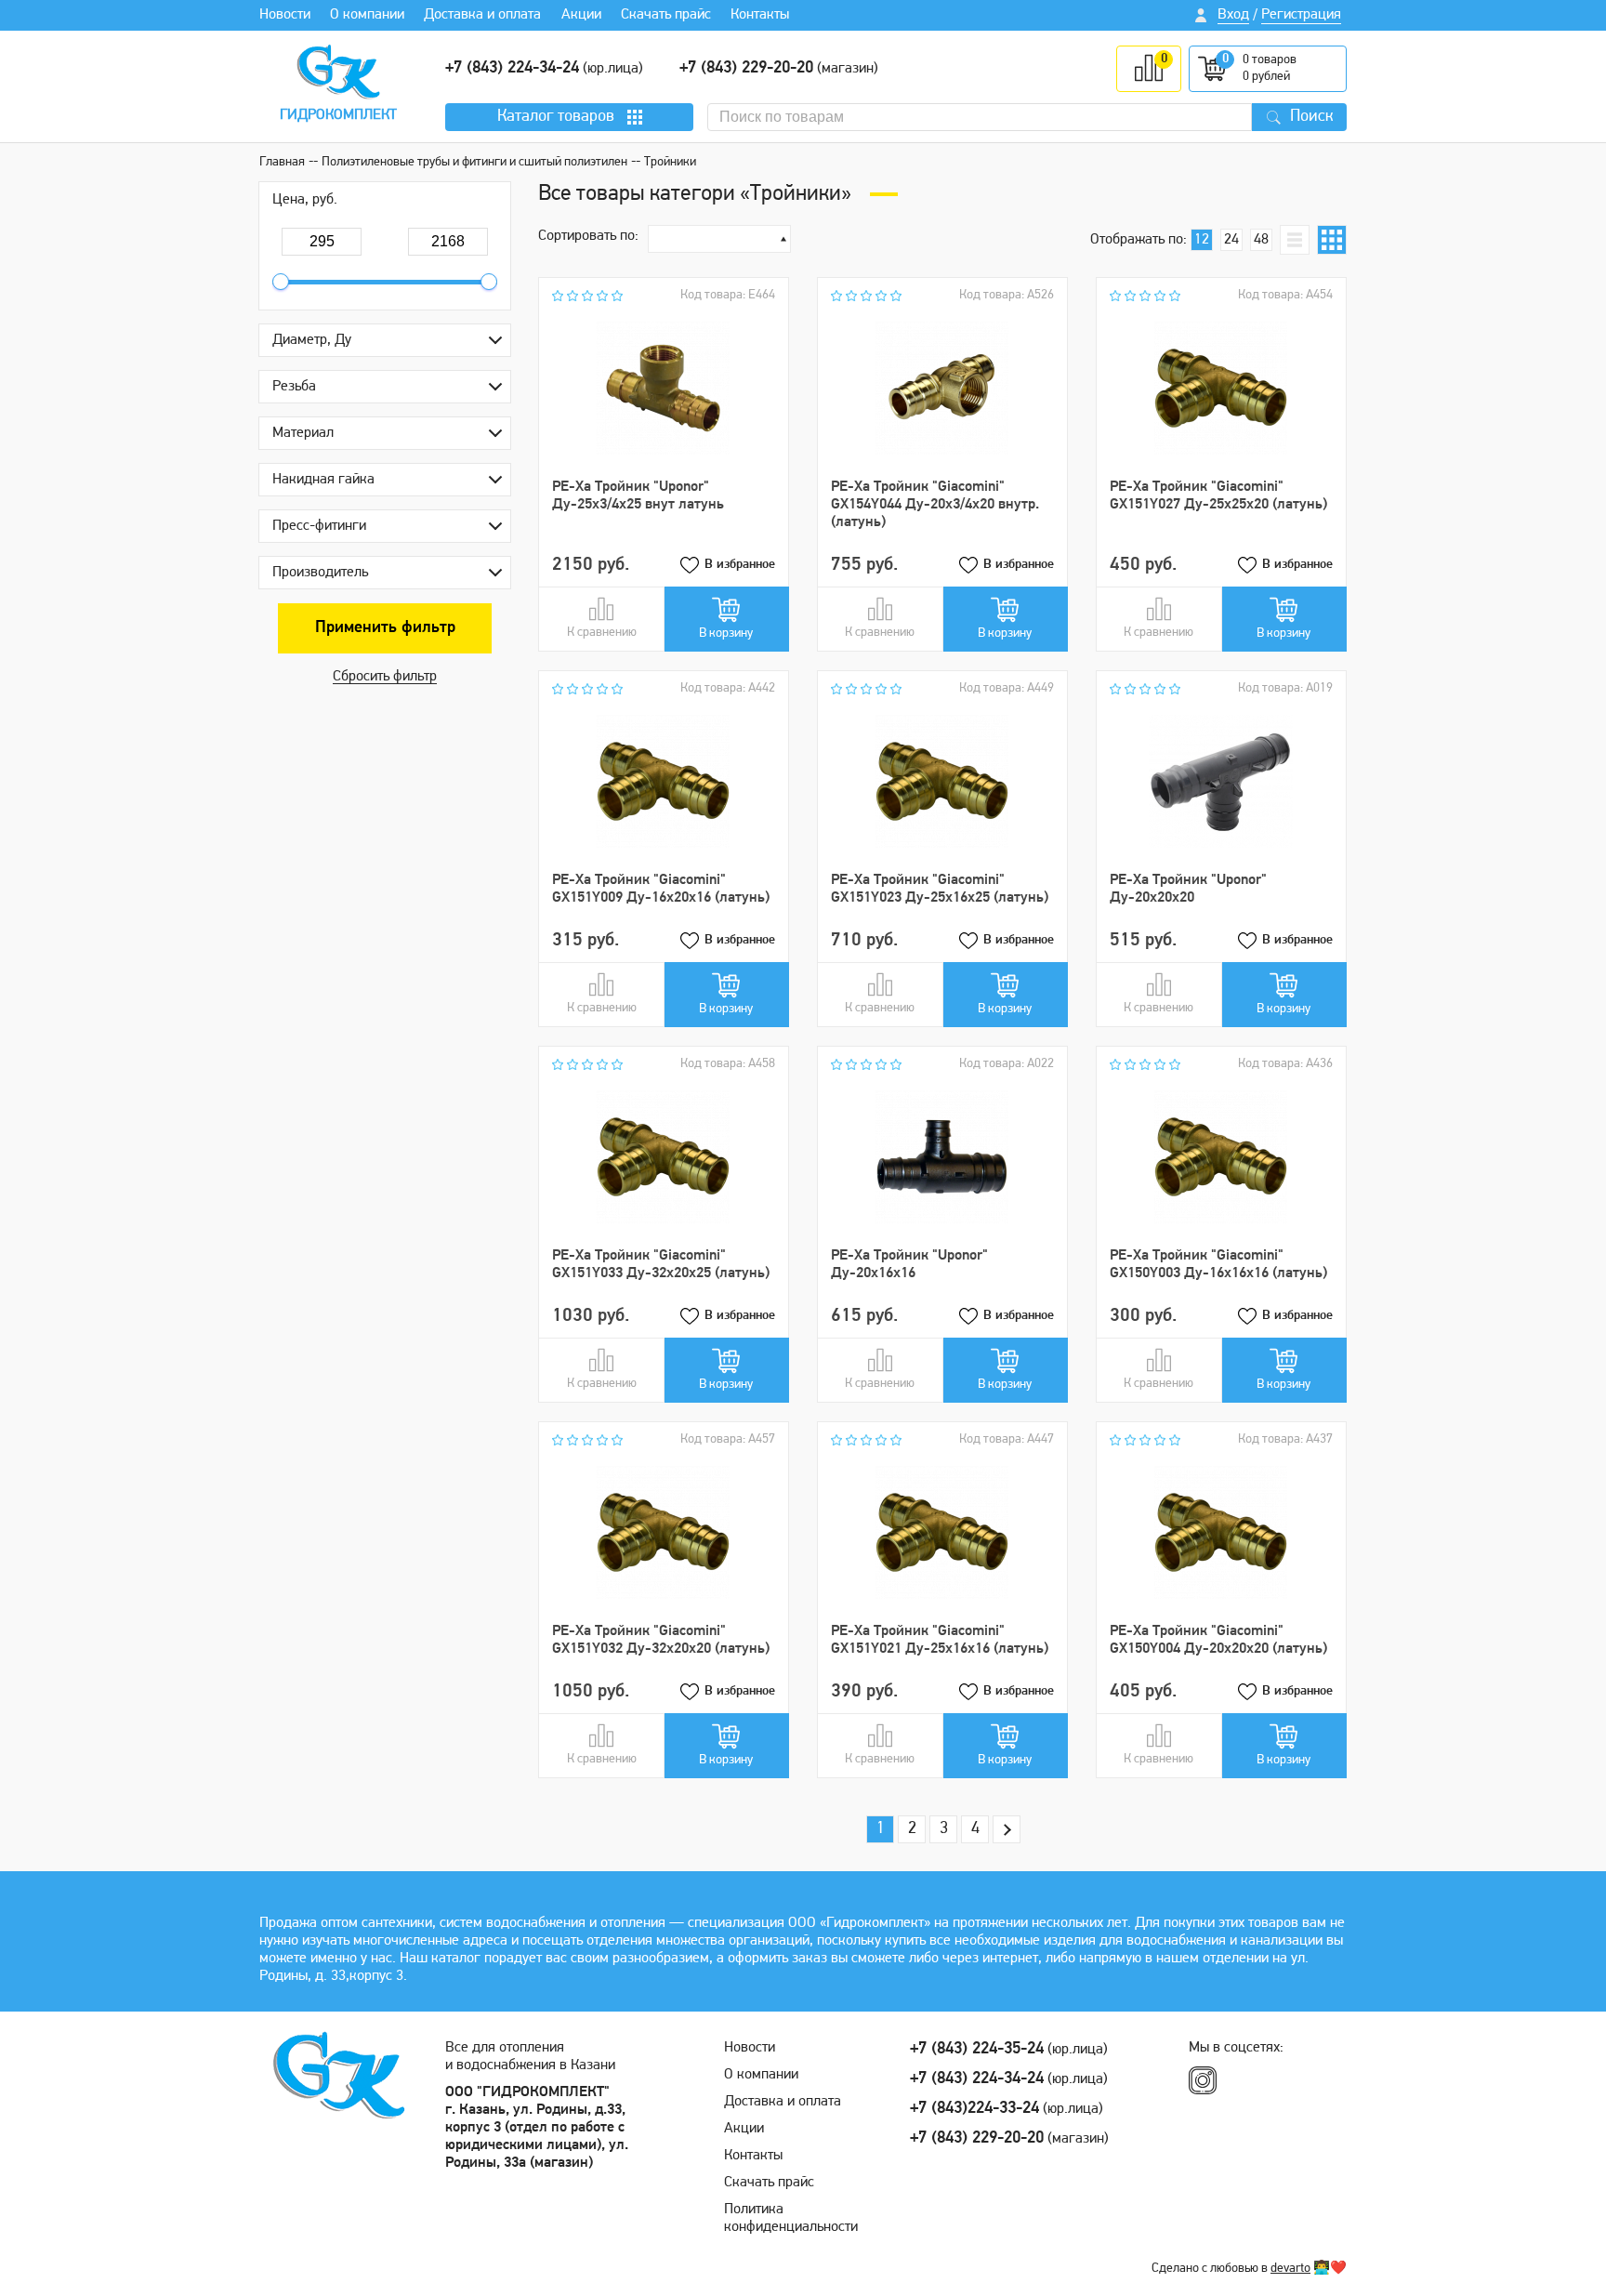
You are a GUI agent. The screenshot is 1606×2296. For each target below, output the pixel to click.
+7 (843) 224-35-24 (977, 2050)
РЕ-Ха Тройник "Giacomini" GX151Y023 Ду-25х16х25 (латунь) (940, 889)
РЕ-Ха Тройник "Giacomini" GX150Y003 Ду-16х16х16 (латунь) (1218, 1265)
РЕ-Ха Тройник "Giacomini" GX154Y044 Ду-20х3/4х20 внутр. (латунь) (935, 505)
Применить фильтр (385, 628)
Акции (581, 15)
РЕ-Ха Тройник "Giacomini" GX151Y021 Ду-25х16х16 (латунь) (940, 1640)
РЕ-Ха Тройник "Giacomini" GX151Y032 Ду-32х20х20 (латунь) (661, 1640)
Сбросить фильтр (385, 677)
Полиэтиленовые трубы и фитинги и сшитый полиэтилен (474, 162)
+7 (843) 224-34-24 (512, 69)
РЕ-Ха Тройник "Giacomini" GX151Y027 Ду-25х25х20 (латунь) (1218, 496)
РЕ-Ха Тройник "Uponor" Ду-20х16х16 (909, 1265)
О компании (367, 15)
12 (1202, 240)
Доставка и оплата (482, 15)
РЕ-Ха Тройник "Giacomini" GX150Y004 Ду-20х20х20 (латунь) (1218, 1640)
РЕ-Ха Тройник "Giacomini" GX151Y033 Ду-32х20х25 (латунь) (661, 1265)
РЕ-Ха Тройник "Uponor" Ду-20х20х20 (1188, 889)
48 (1261, 240)
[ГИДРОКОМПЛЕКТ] (338, 72)
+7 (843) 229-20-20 (746, 69)
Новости (285, 15)
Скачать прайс (666, 15)
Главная (282, 162)
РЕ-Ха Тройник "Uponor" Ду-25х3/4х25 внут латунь (638, 496)
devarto (1290, 2269)
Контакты (760, 15)
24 (1231, 240)
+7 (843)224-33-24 (974, 2109)
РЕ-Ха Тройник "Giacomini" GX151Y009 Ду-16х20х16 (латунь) (661, 889)
